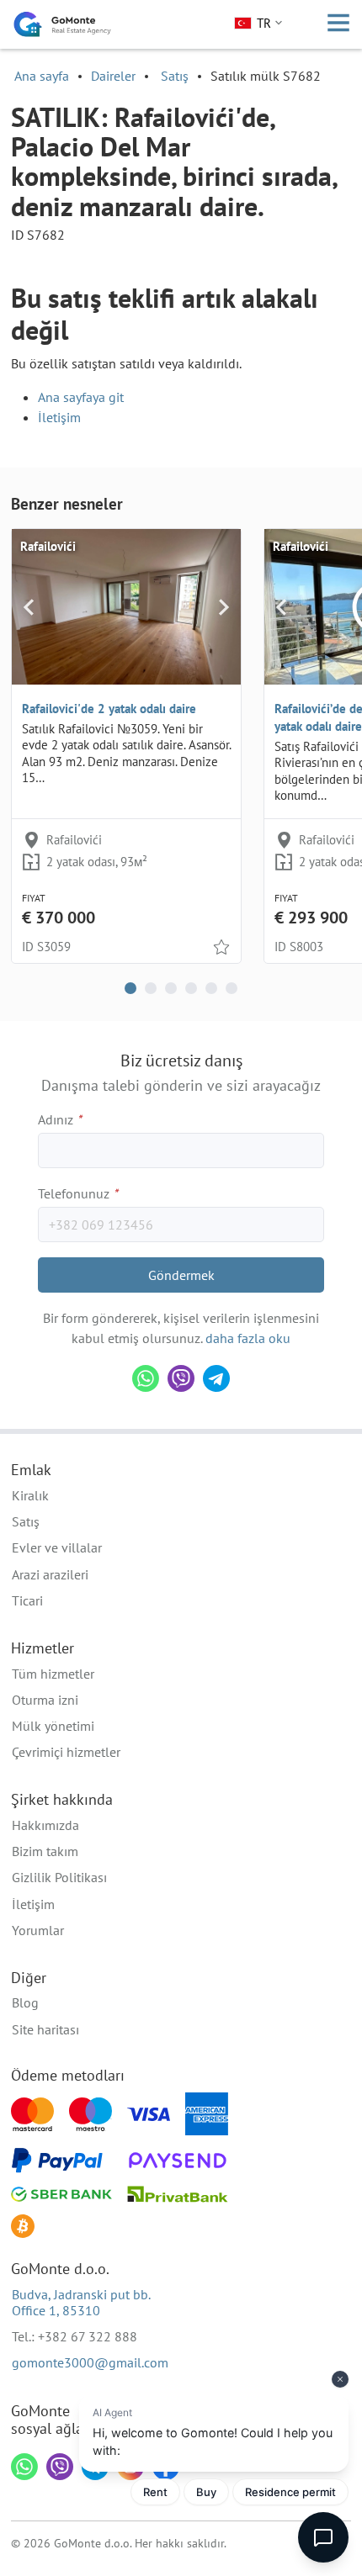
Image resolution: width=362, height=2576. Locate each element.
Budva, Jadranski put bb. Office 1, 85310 (81, 2302)
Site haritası (45, 2029)
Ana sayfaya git (81, 397)
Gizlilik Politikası (59, 1877)
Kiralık (30, 1495)
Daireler (113, 76)
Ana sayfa (42, 76)
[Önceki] (29, 606)
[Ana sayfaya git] (62, 24)
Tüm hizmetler (53, 1674)
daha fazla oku (248, 1338)
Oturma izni (45, 1700)
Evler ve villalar (57, 1547)
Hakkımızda (45, 1825)
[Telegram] (216, 1378)
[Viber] (181, 1378)
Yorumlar (38, 1930)
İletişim (59, 417)
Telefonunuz (78, 1193)
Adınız (60, 1119)
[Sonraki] (224, 606)
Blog (25, 2002)
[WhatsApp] (146, 1378)
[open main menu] (338, 24)
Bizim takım (45, 1851)
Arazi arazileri (50, 1574)
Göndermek (181, 1275)
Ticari (27, 1600)
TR (264, 23)
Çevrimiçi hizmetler (66, 1752)
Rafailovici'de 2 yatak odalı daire (109, 709)
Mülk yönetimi (53, 1726)
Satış (175, 76)
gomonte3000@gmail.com (90, 2362)
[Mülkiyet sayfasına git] (126, 606)
